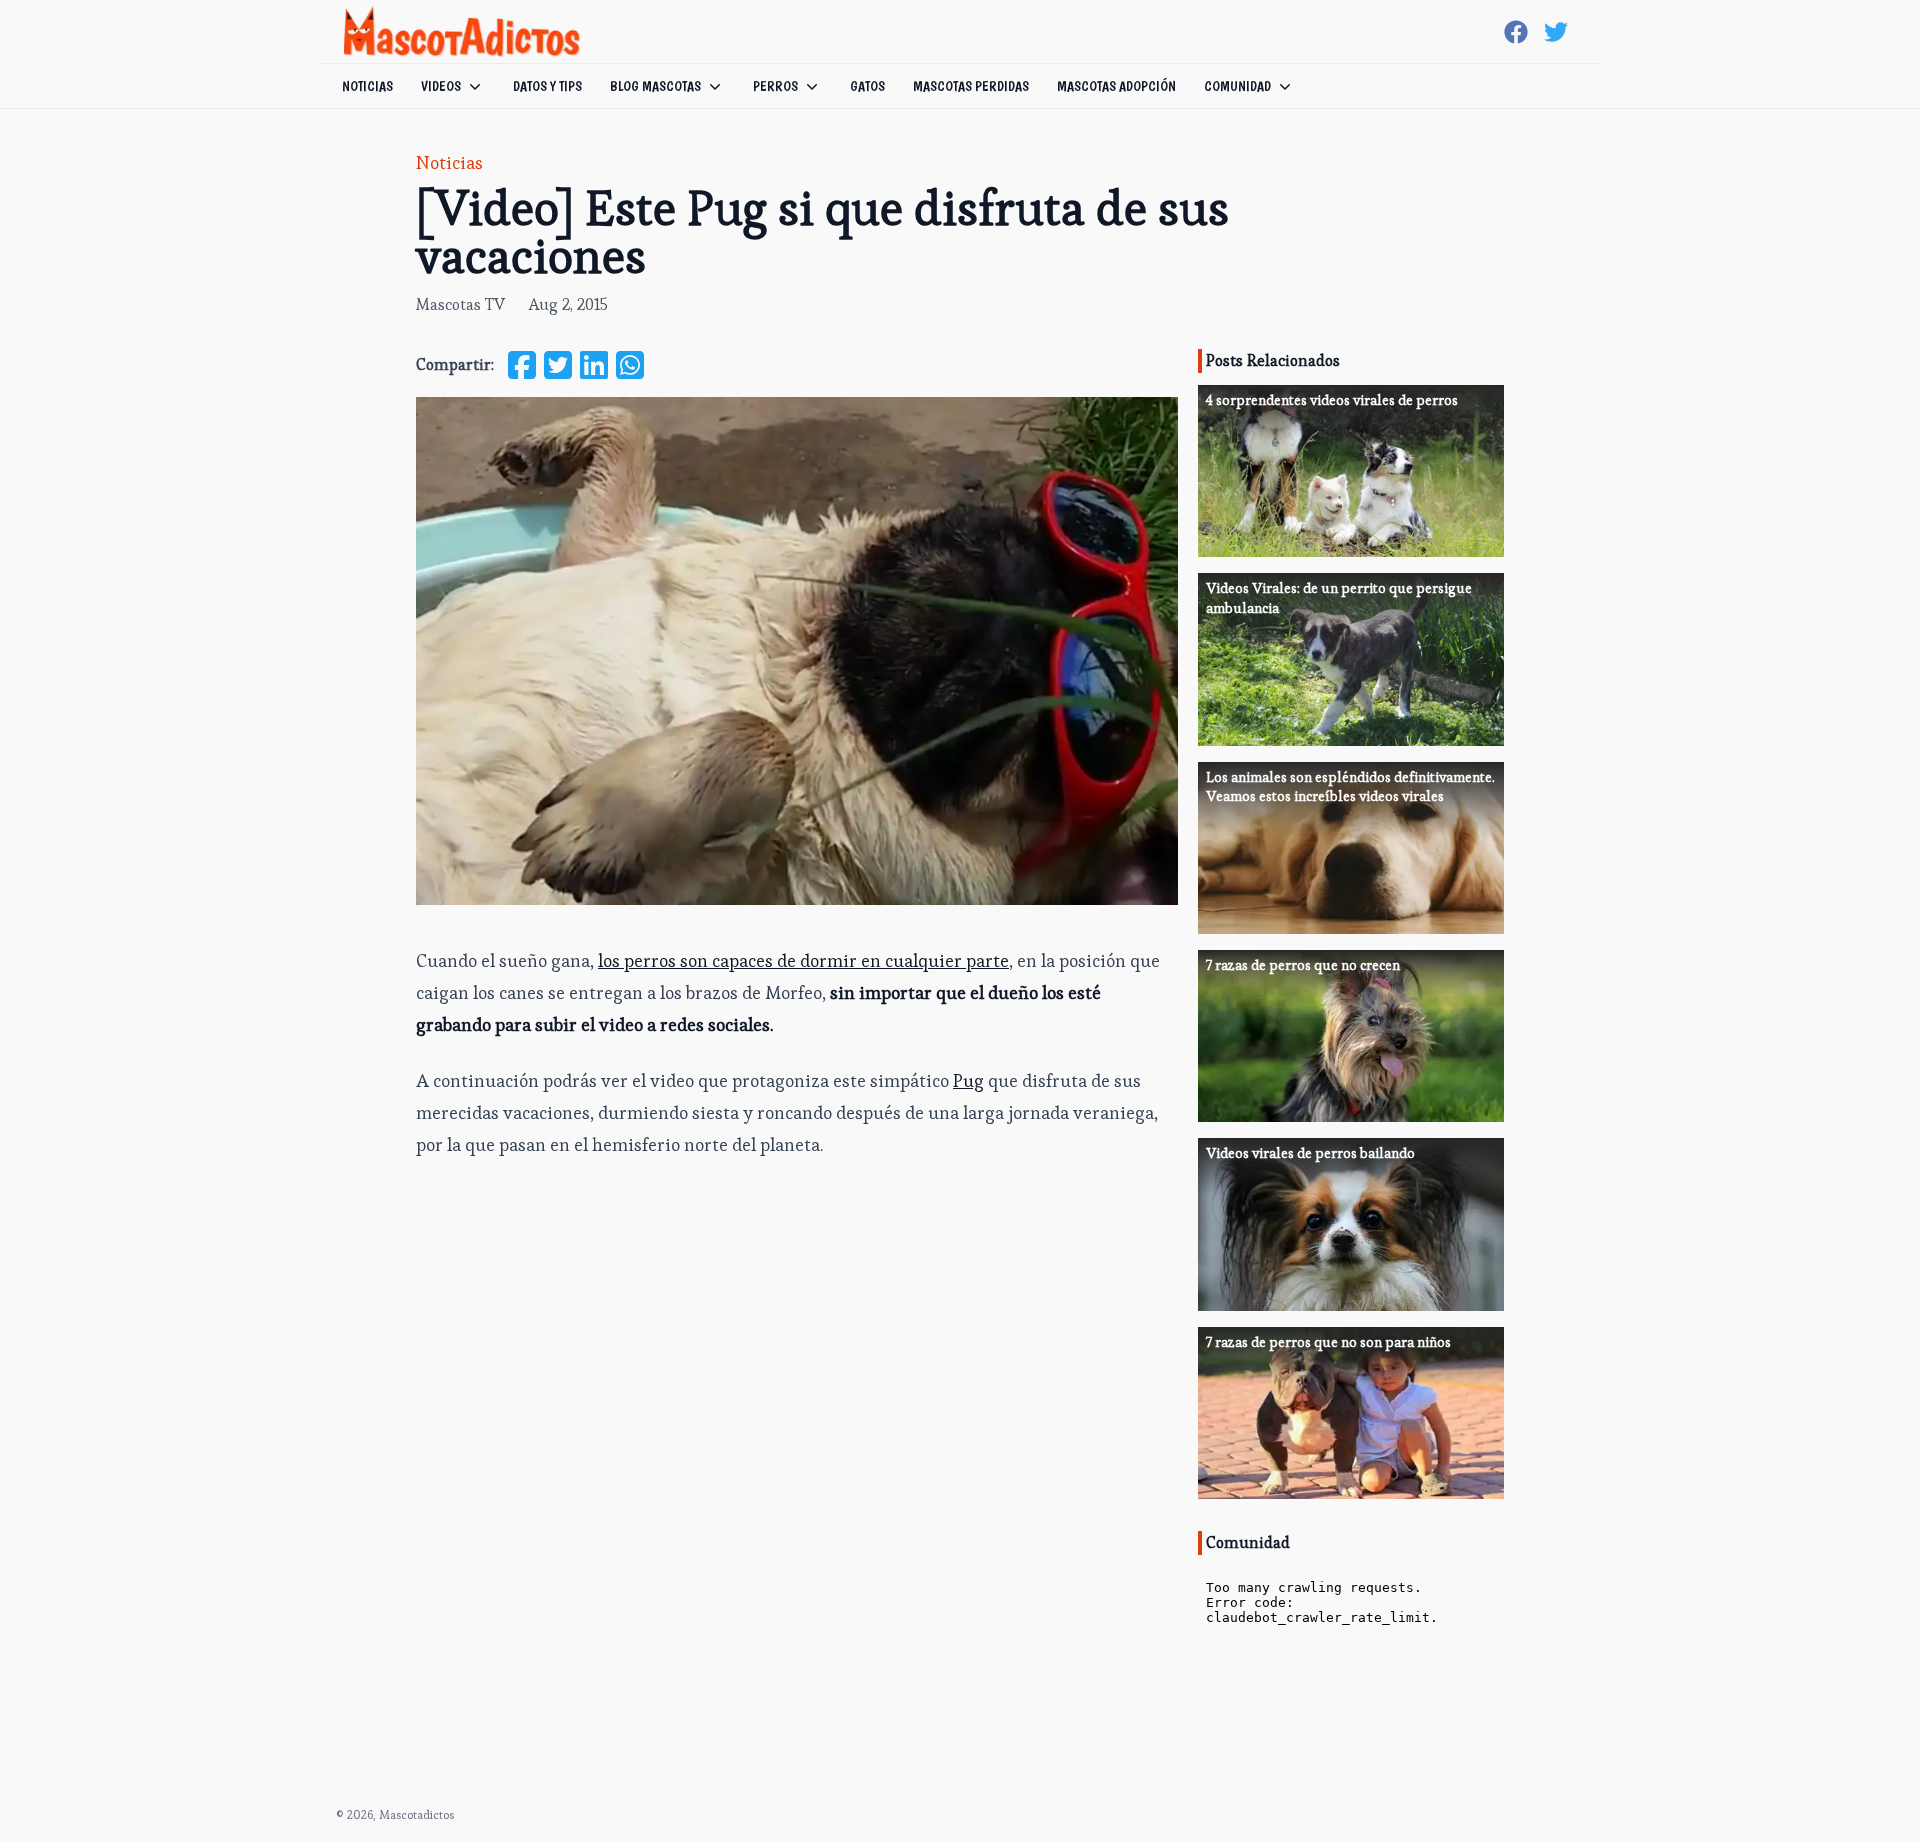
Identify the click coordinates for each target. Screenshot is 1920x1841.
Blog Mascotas (655, 86)
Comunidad (1237, 86)
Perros (775, 86)
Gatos (867, 86)
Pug (968, 1080)
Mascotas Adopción (1116, 86)
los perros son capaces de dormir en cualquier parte (803, 960)
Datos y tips (547, 86)
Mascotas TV (460, 304)
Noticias (367, 86)
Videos (441, 86)
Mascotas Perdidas (971, 86)
